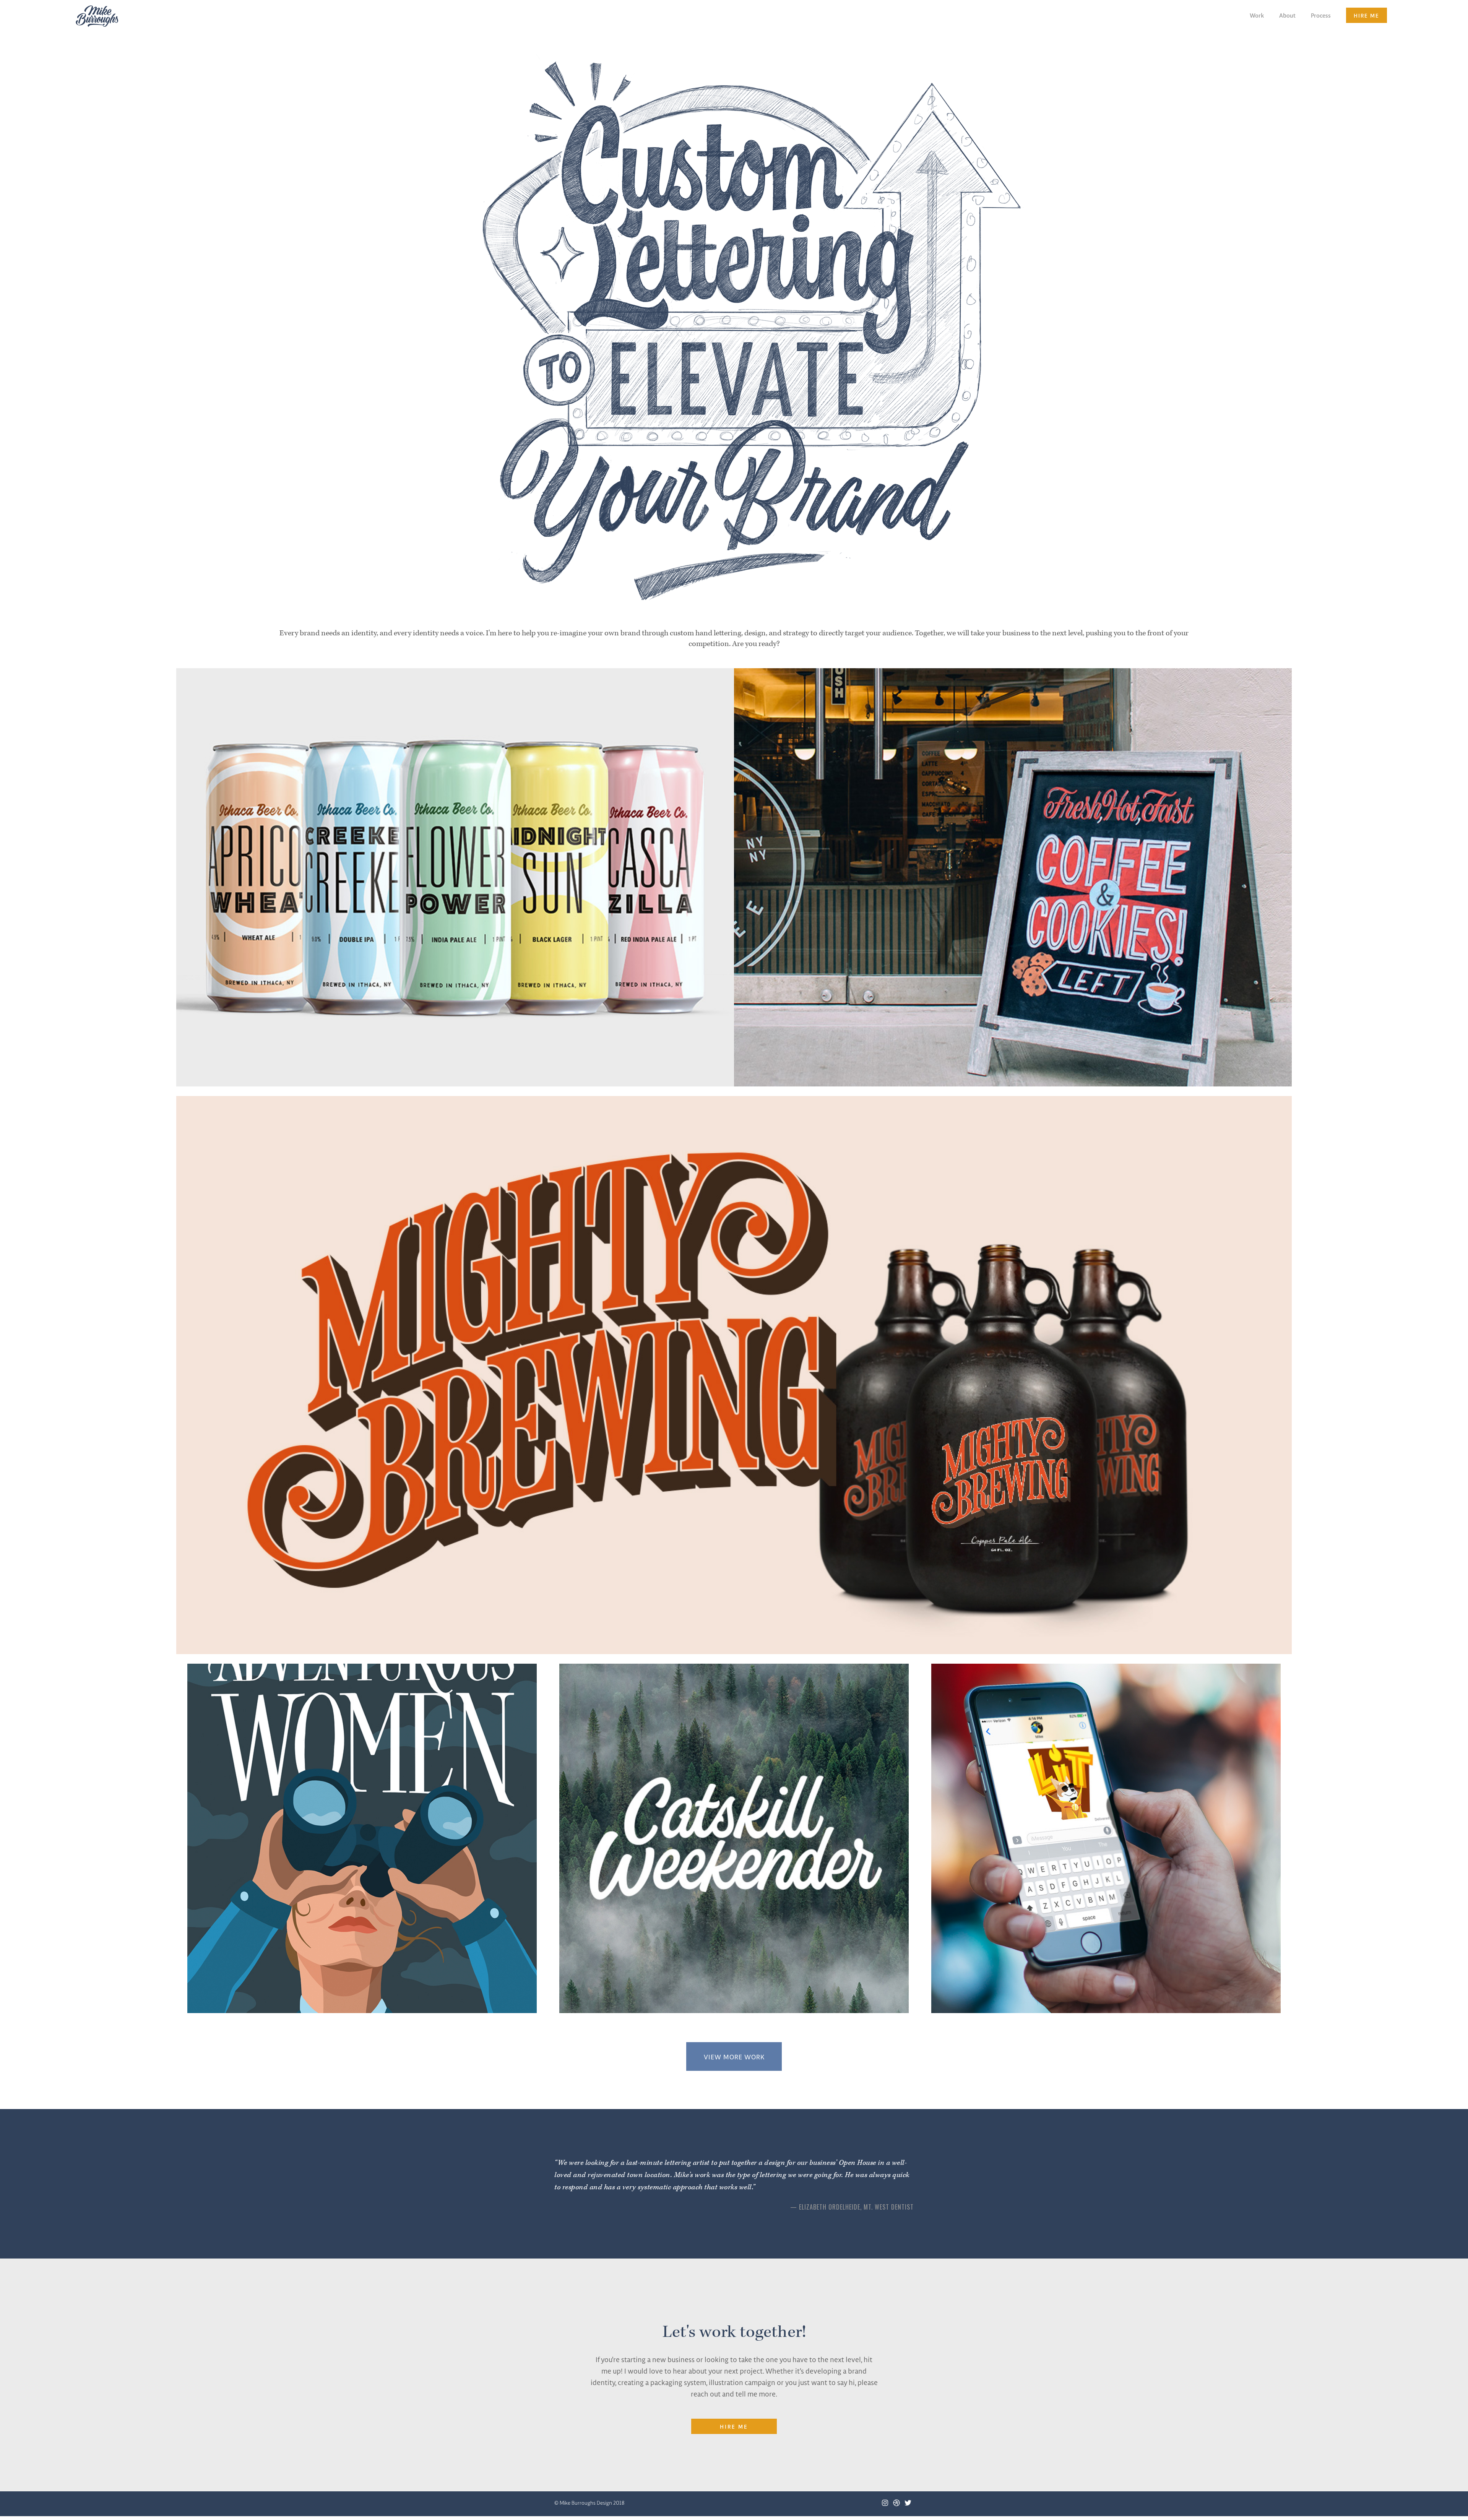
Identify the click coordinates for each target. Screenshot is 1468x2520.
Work (1257, 15)
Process (1321, 15)
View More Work (734, 2057)
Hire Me (734, 2426)
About (1287, 15)
